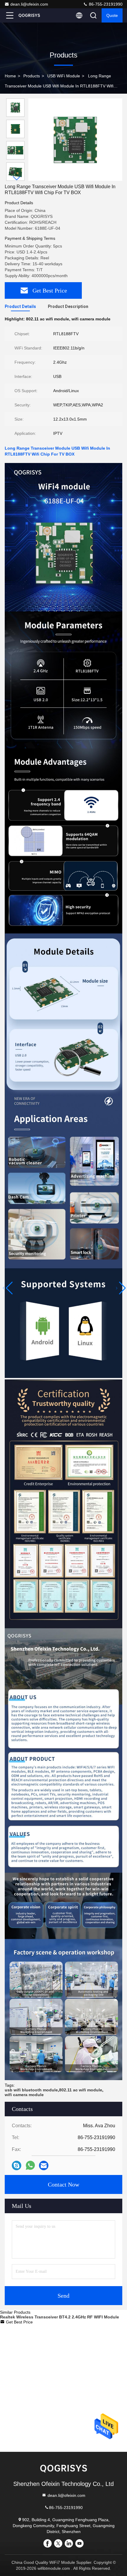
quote (112, 15)
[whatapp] (30, 2165)
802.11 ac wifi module (81, 2090)
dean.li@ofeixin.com (29, 4)
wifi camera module (24, 2095)
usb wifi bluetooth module (31, 2090)
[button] (17, 178)
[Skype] (17, 2165)
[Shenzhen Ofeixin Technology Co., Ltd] (29, 15)
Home (10, 76)
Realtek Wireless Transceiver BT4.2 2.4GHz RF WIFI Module (60, 2317)
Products (32, 76)
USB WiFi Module (64, 76)
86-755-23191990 (105, 4)
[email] (44, 2165)
